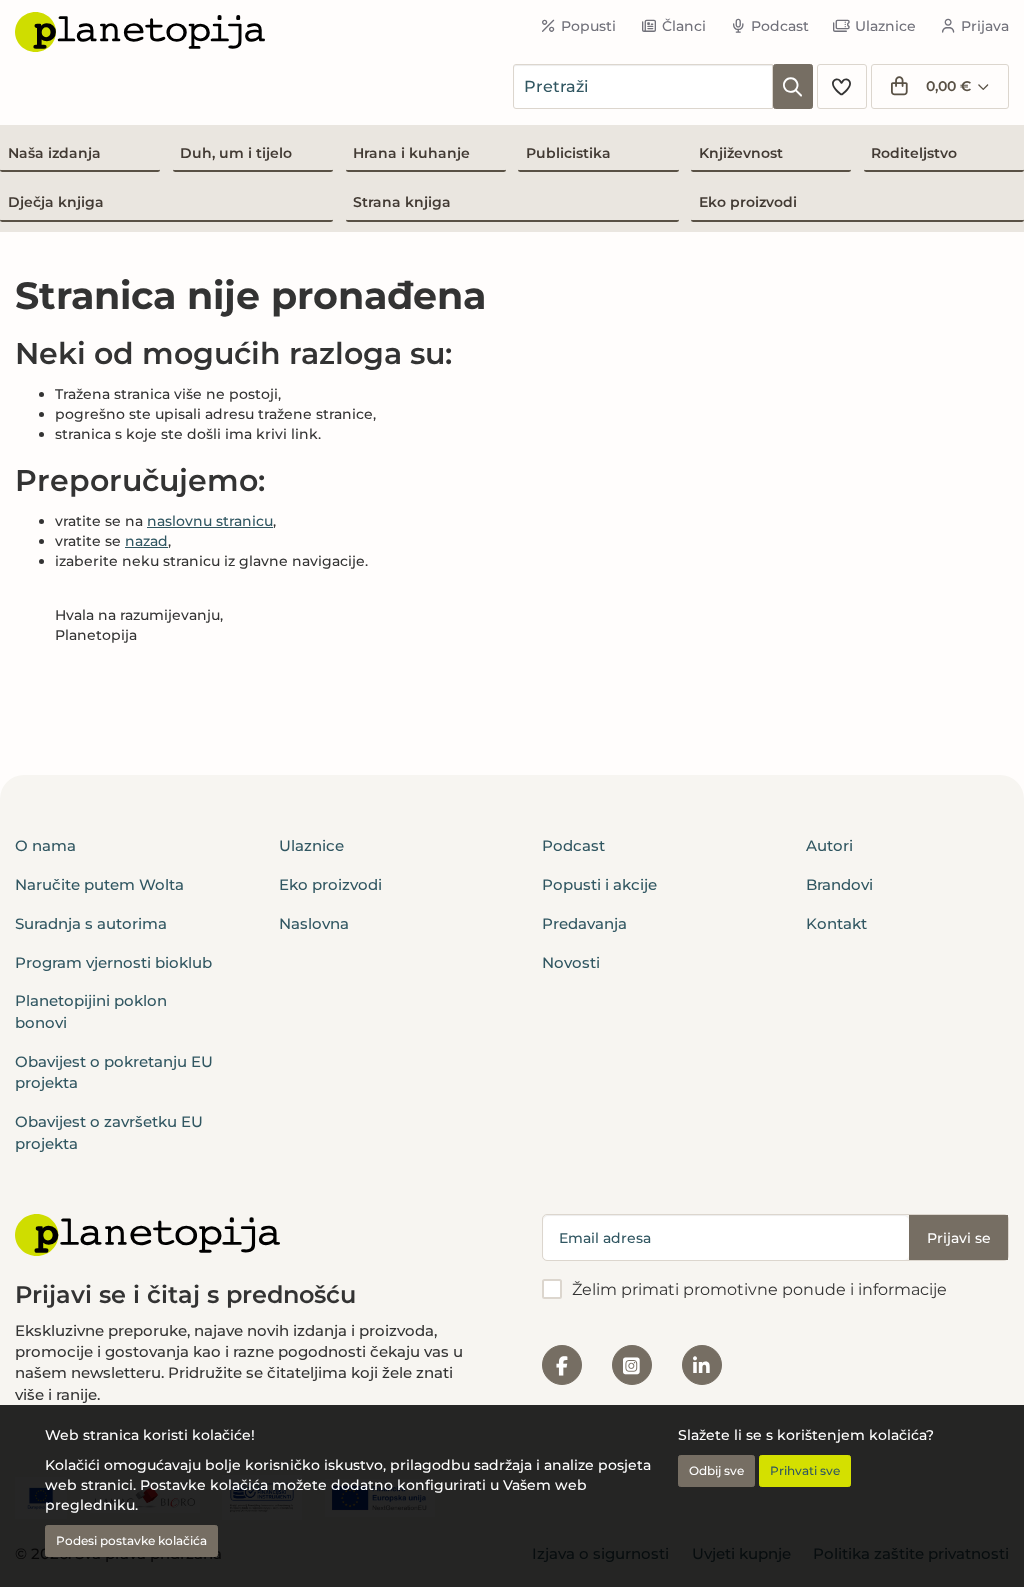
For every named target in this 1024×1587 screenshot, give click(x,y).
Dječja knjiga (56, 202)
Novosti (571, 962)
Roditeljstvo (914, 153)
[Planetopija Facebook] (562, 1365)
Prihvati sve (805, 1470)
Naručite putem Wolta (99, 884)
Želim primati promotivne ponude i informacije (759, 1289)
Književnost (741, 153)
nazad (146, 541)
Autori (829, 845)
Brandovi (839, 884)
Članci (684, 26)
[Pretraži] (793, 86)
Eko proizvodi (748, 202)
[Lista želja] (842, 86)
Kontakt (836, 923)
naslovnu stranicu (210, 521)
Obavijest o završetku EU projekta (109, 1132)
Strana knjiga (402, 202)
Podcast (780, 26)
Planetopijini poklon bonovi (91, 1011)
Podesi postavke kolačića (131, 1540)
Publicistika (568, 153)
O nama (45, 845)
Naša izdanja (54, 153)
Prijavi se (959, 1238)
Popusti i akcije (599, 884)
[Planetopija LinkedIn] (702, 1365)
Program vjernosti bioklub (113, 962)
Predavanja (584, 923)
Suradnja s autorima (91, 923)
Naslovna (314, 923)
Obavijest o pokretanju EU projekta (114, 1072)
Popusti (588, 26)
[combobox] (643, 86)
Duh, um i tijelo (236, 153)
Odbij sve (716, 1470)
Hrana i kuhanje (411, 153)
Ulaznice (885, 26)
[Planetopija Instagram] (632, 1365)
